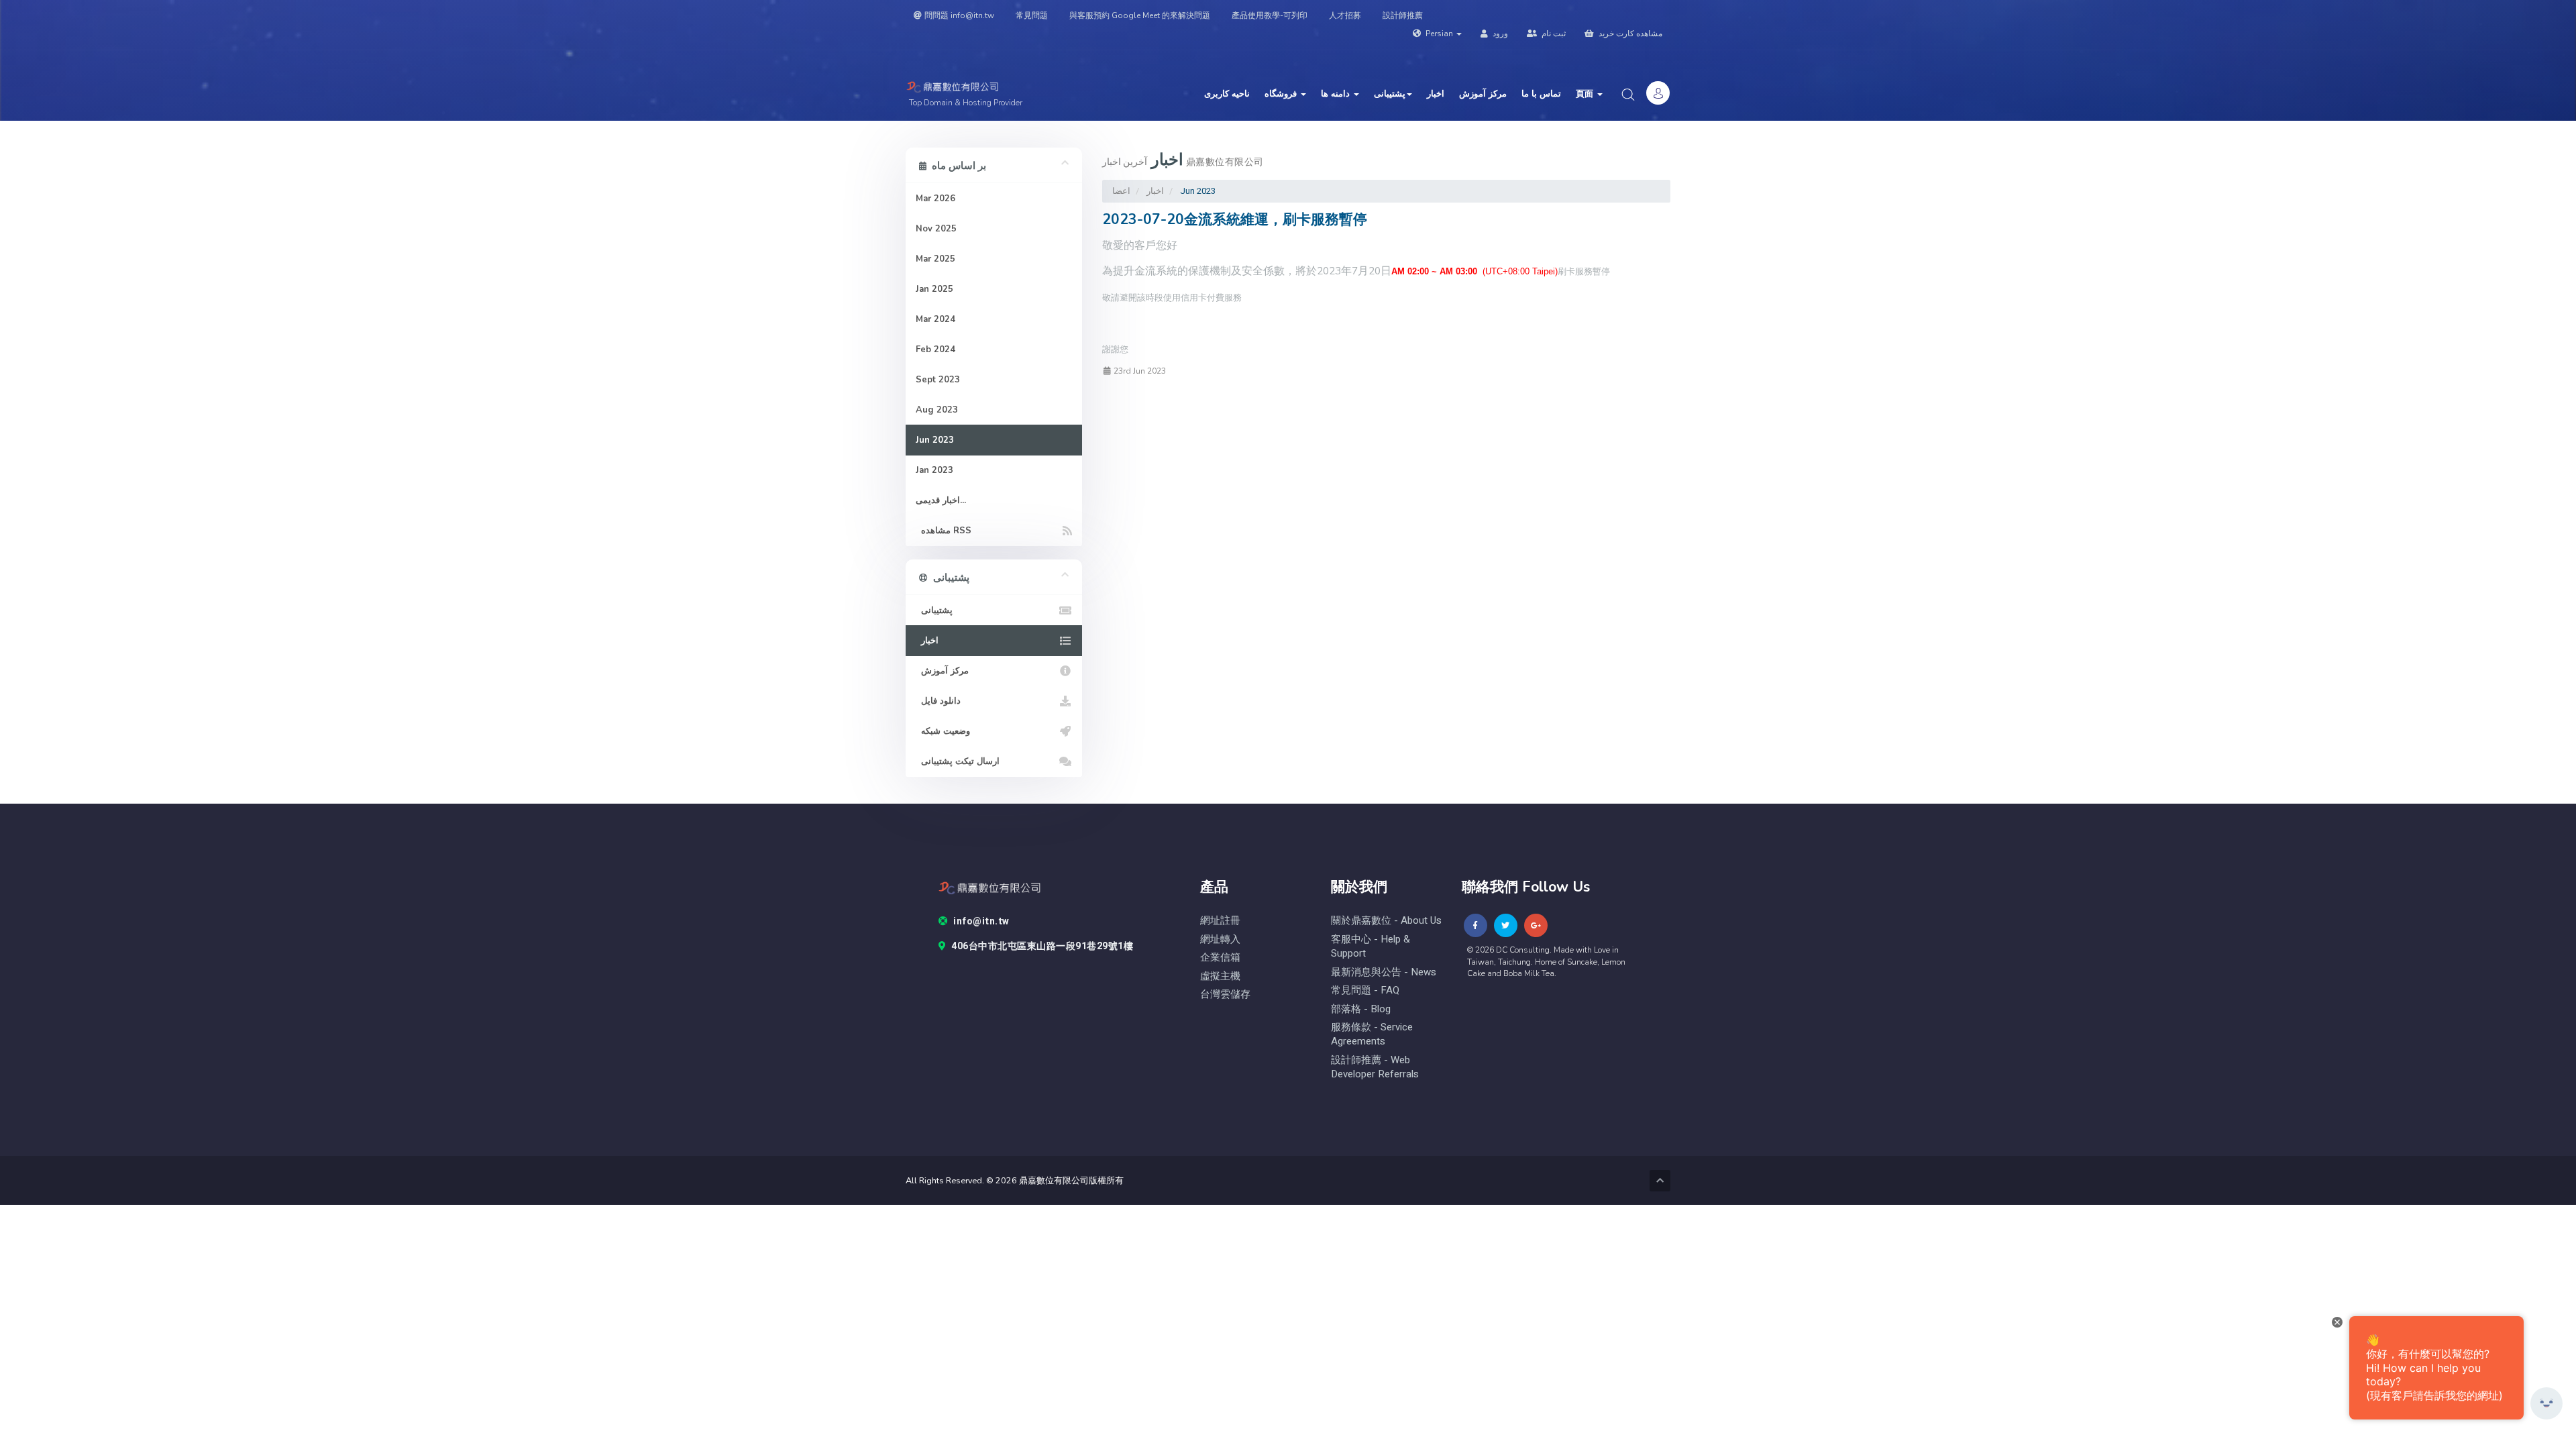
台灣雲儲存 (1225, 995)
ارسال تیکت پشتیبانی (958, 761)
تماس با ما (1541, 94)
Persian (1439, 34)
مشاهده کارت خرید (1629, 34)
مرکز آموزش (1483, 94)
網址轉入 (1220, 940)
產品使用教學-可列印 (1270, 15)
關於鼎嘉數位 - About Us (1386, 921)
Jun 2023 (935, 440)
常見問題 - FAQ (1365, 990)
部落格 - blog (1361, 1009)
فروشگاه (1282, 94)
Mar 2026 (935, 199)
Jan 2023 (934, 470)
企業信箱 (1220, 958)
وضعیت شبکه (943, 731)
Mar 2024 (935, 319)
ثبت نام (1553, 34)
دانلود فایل (938, 701)
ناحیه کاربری (1227, 94)
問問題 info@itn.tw (959, 15)
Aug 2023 (937, 410)
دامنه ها (1337, 94)
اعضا (1121, 191)
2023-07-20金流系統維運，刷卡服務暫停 (1235, 219)
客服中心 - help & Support (1371, 947)
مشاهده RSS (944, 531)
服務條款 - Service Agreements (1372, 1034)
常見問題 (1032, 15)
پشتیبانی (1390, 94)
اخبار (1436, 94)
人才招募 (1345, 15)
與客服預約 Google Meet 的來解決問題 (1140, 15)
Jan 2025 (934, 289)
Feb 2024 (935, 350)
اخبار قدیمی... (941, 500)
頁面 (1586, 94)
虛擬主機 (1220, 976)
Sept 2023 (938, 380)
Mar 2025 (935, 259)
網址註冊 (1220, 921)
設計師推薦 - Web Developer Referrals (1375, 1067)
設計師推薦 (1403, 15)
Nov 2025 (936, 229)
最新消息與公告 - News (1384, 972)
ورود (1499, 34)
